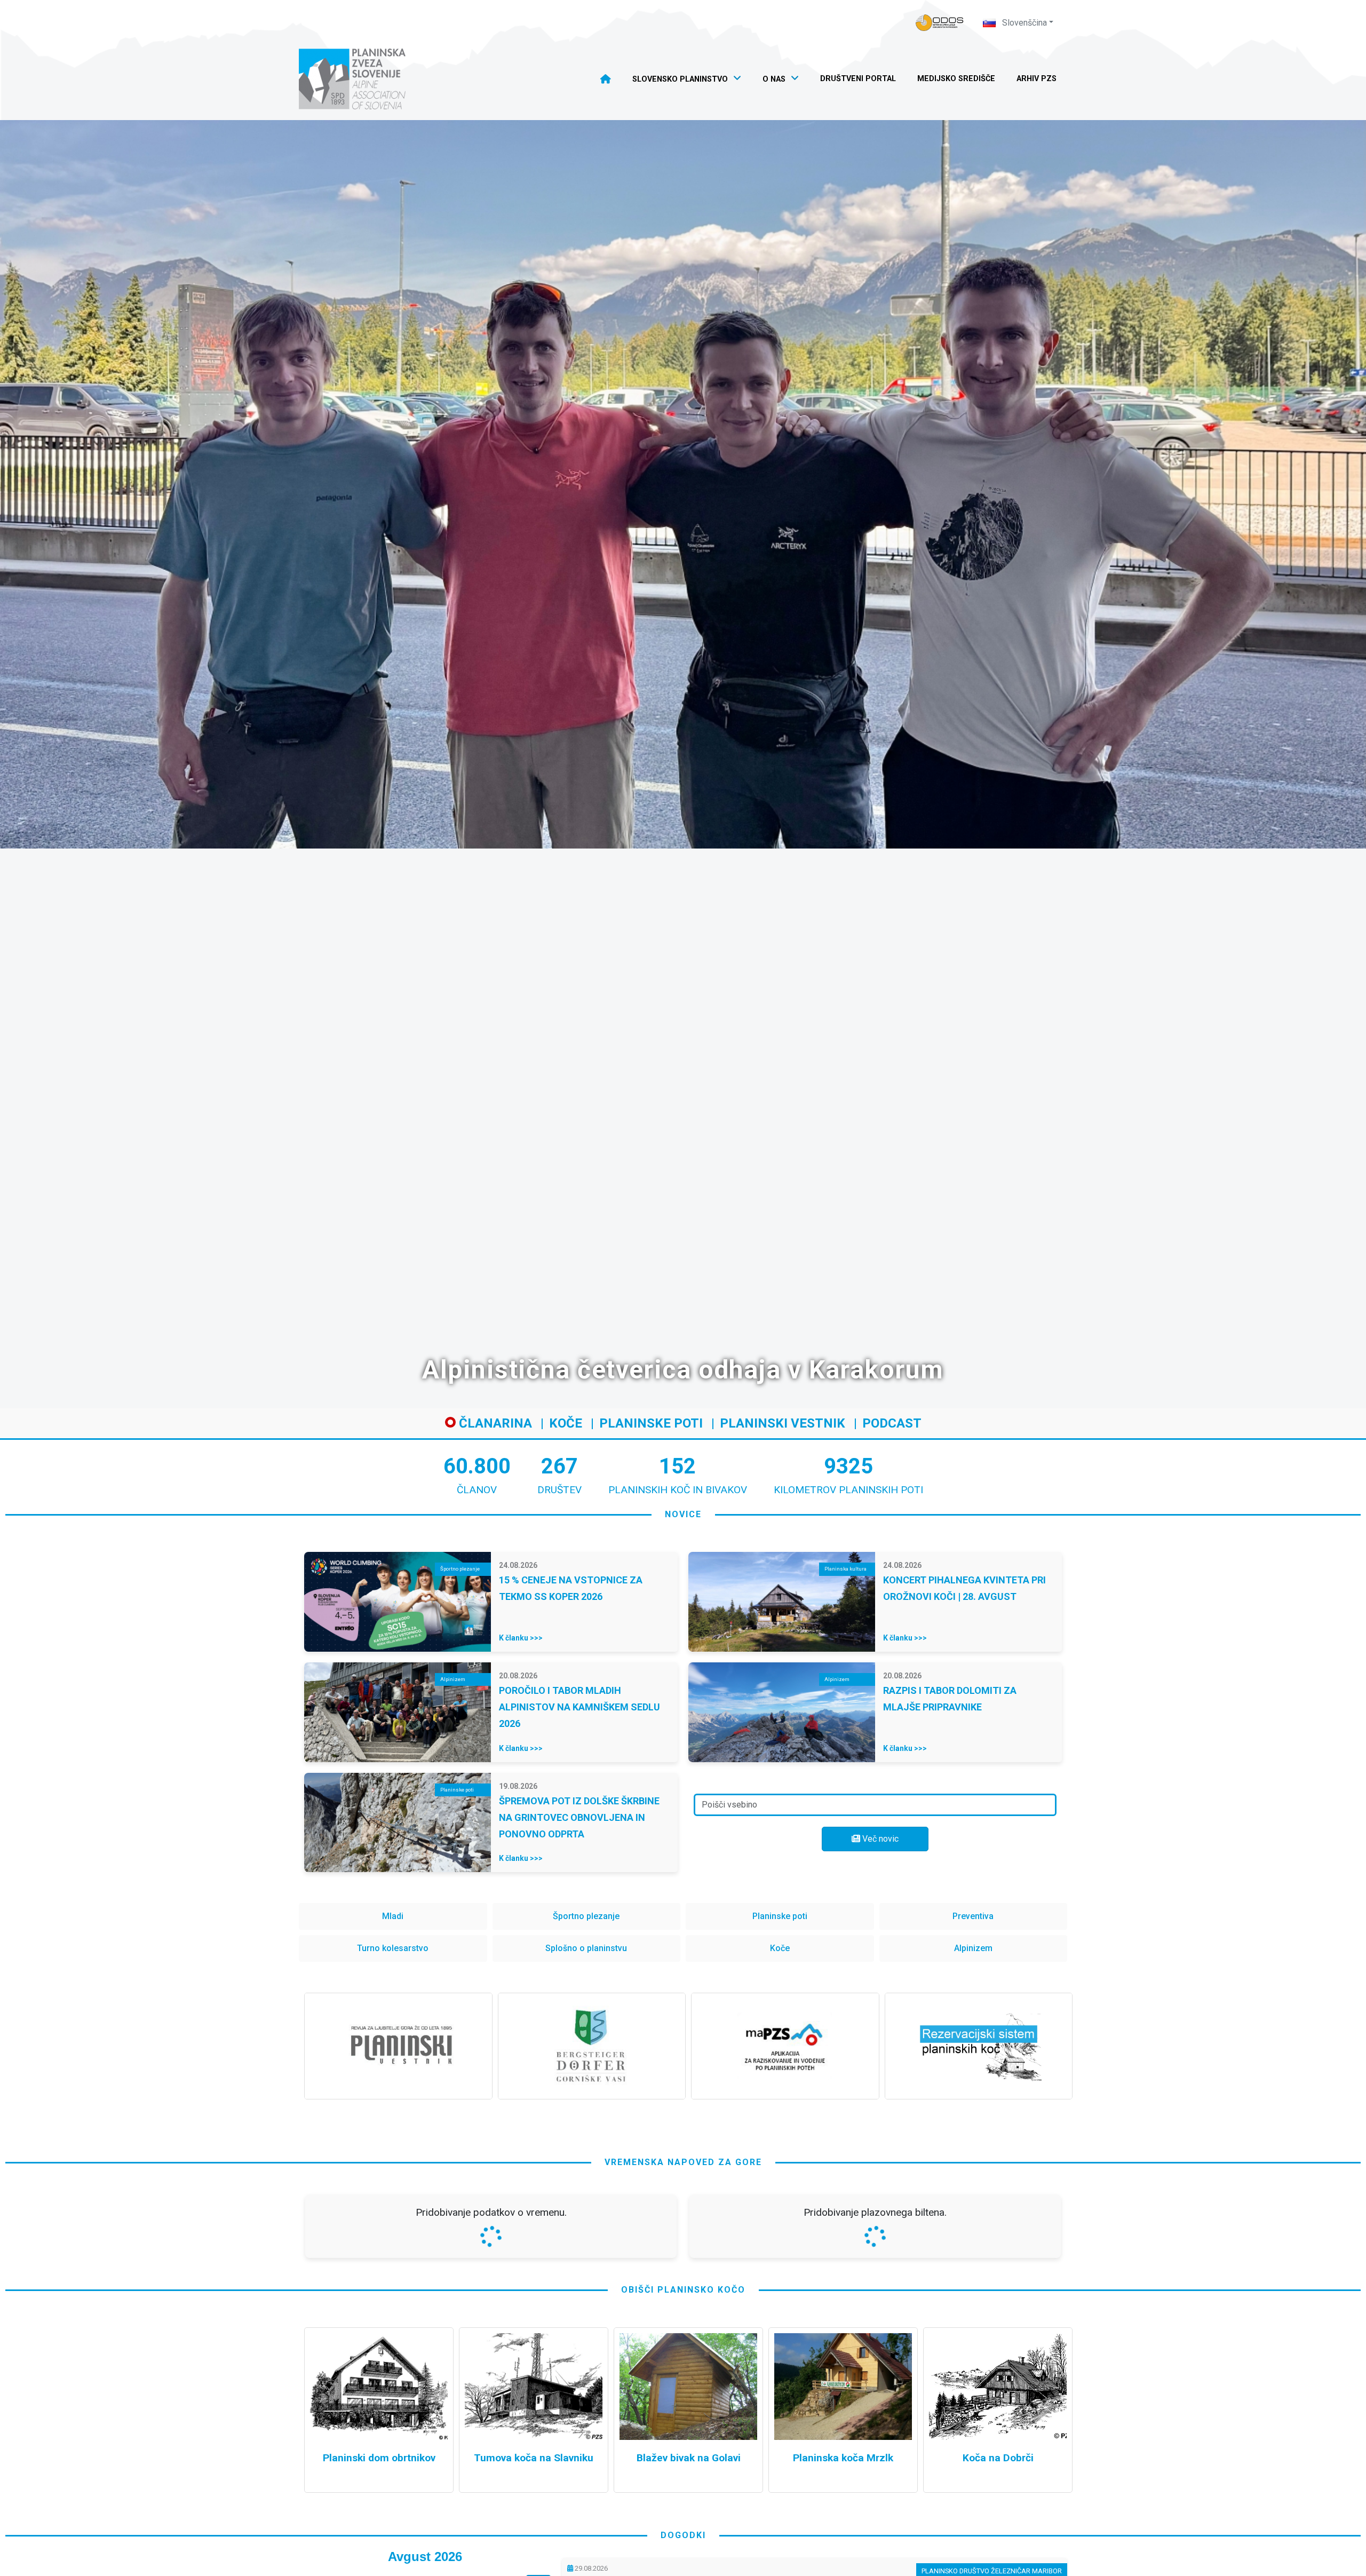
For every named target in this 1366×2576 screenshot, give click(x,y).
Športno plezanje (586, 1916)
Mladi (393, 1916)
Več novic (879, 1839)
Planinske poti (651, 1423)
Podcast (892, 1423)
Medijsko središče (956, 79)
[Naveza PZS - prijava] (940, 23)
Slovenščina (1023, 23)
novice (683, 1514)
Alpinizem (973, 1948)
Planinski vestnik (783, 1423)
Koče (566, 1423)
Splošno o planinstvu (586, 1948)
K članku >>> (521, 1638)
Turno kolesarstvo (393, 1948)
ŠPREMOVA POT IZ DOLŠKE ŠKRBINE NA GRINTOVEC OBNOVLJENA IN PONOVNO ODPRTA (579, 1817)
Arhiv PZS (1037, 79)
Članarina (494, 1423)
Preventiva (973, 1916)
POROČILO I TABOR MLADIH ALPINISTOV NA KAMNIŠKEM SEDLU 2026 (579, 1707)
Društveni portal (858, 79)
